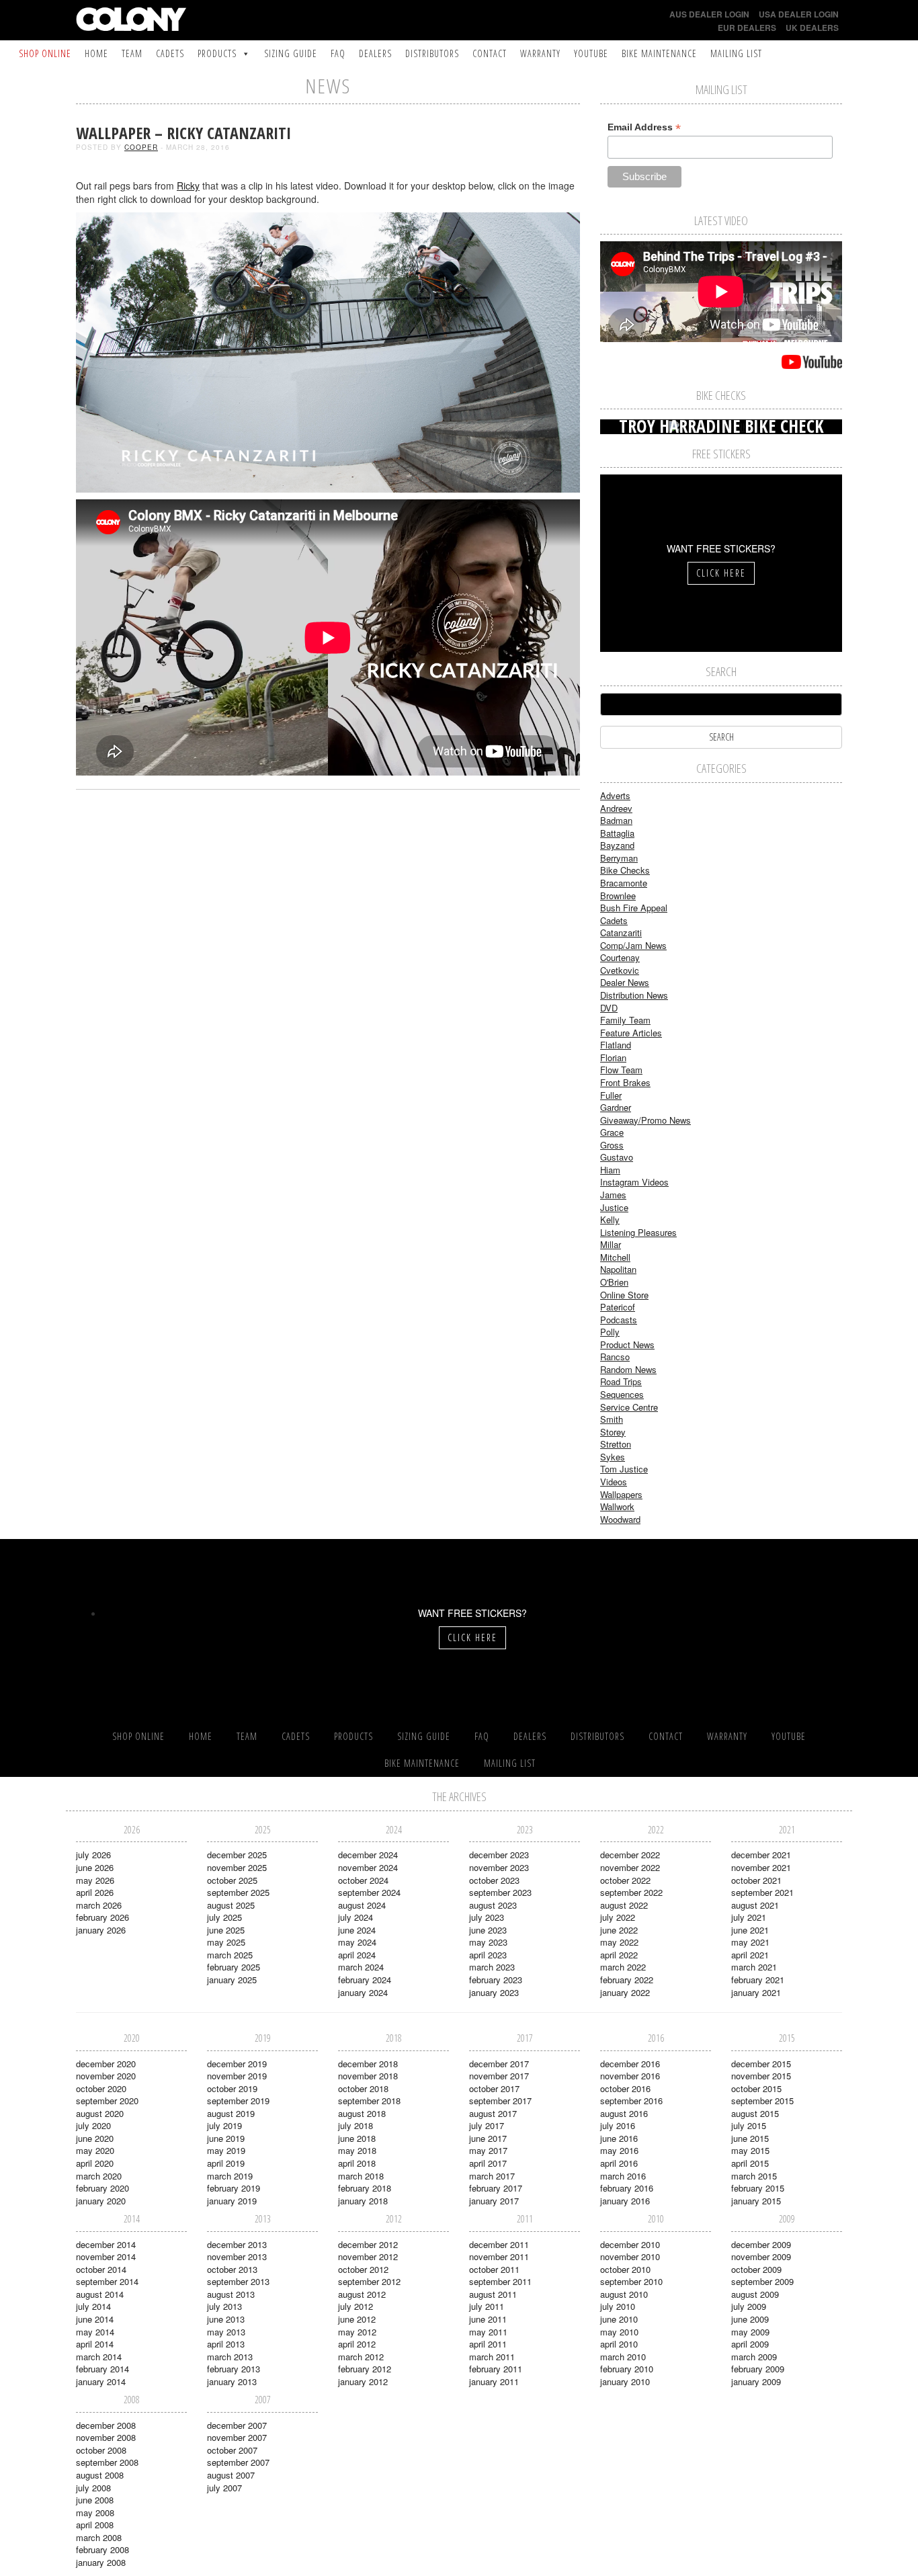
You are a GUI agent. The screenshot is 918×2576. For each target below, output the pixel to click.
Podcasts (619, 1320)
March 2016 (623, 2176)
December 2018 (368, 2064)
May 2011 (488, 2332)
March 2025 (230, 1955)
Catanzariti (621, 932)
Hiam (610, 1170)
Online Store (624, 1295)
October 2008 (101, 2450)
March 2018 (361, 2176)
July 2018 (356, 2125)
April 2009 (750, 2344)
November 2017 (499, 2076)
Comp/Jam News (633, 945)
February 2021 (758, 1980)
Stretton (616, 1444)
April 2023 (488, 1955)
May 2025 (226, 1942)
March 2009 (754, 2357)
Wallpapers (621, 1494)
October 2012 (363, 2269)
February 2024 (365, 1980)
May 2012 (357, 2332)
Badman (616, 820)
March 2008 (99, 2537)
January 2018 (363, 2201)
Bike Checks (625, 870)
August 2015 (755, 2113)
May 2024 (357, 1942)
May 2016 (619, 2150)
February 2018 (365, 2188)
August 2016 (624, 2113)
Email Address (644, 127)
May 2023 (488, 1942)
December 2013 (237, 2244)
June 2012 (357, 2319)
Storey (613, 1432)
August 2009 (755, 2294)
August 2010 (624, 2294)
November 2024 (368, 1867)
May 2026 (95, 1880)
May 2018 (357, 2150)
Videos (614, 1482)
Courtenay (620, 957)
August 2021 (755, 1905)
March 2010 (623, 2357)
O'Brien (614, 1282)
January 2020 (101, 2201)
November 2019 (237, 2076)
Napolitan (618, 1269)
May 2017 (488, 2150)
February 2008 (102, 2549)
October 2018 (363, 2088)
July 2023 (487, 1917)
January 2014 (101, 2381)
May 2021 (750, 1942)
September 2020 (107, 2101)
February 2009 (758, 2369)
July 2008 (93, 2488)
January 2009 (756, 2381)
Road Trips (621, 1381)
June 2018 (357, 2138)
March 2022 (623, 1967)
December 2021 (761, 1855)
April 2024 (357, 1955)
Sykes (613, 1457)
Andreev (616, 808)
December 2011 (499, 2244)
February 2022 (627, 1980)
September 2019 (238, 2101)
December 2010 (630, 2244)
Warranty (540, 53)
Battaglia (617, 833)
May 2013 (226, 2332)
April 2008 (95, 2525)
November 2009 (761, 2256)
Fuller (611, 1095)
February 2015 (758, 2188)
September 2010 (631, 2281)
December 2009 (761, 2244)
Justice (614, 1207)
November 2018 (368, 2076)
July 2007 (224, 2488)
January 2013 (232, 2381)
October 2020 (101, 2088)
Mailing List (736, 53)
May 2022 (619, 1942)
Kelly (610, 1219)
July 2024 (356, 1917)
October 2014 (101, 2269)
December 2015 (761, 2064)
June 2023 (488, 1930)
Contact (490, 53)
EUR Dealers (747, 28)
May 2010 (619, 2332)
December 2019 (237, 2064)
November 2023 (499, 1867)
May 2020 (95, 2150)
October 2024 (363, 1880)
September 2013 (238, 2281)
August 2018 (362, 2113)
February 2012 (365, 2369)
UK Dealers (812, 28)
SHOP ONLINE (45, 53)
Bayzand (617, 845)
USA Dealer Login (799, 14)
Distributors (432, 53)
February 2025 (234, 1967)
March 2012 (361, 2357)
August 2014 (100, 2294)
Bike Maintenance (659, 53)
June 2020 (95, 2138)
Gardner (616, 1107)
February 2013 (234, 2369)
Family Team (625, 1020)
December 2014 (106, 2244)
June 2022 (619, 1930)
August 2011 (493, 2294)
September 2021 (762, 1892)
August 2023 (493, 1905)
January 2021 (756, 1992)
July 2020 (93, 2125)
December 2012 (368, 2244)
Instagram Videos (634, 1182)
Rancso (615, 1357)
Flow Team (621, 1070)
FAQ (338, 53)
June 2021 (750, 1930)
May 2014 (95, 2332)
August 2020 (100, 2113)
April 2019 (226, 2163)
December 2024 (368, 1855)
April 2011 (488, 2344)
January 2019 (232, 2201)
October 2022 (625, 1880)
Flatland (616, 1045)
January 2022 (625, 1992)
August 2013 (231, 2294)
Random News (628, 1369)
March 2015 (754, 2176)
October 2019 (232, 2088)
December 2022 (630, 1855)
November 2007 (237, 2437)
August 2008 (100, 2475)
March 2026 (99, 1905)
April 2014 (95, 2344)
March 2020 (99, 2176)
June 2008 (95, 2500)
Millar (611, 1244)
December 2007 (237, 2425)
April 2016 (619, 2163)
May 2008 (95, 2512)
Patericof (618, 1307)
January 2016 (625, 2201)
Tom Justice (624, 1469)
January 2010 (625, 2381)
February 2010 (627, 2369)
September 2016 (631, 2101)
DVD (609, 1008)
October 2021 (756, 1880)
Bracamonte (624, 883)
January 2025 (232, 1980)
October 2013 (232, 2269)
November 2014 (106, 2256)
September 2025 (238, 1892)
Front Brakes (625, 1082)
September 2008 (107, 2462)
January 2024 (363, 1992)
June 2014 (95, 2319)
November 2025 (237, 1867)
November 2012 (368, 2256)
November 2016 (630, 2076)
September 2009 (762, 2281)
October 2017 (494, 2088)
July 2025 (224, 1917)
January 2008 (101, 2562)
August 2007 (231, 2475)
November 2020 (106, 2076)
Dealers (375, 53)
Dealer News (625, 982)
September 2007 (238, 2462)
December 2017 (499, 2064)
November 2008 (106, 2437)
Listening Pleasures (638, 1232)
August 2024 (362, 1905)
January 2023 (494, 1992)
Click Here (721, 573)
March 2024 (361, 1967)
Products (217, 53)
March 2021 (754, 1967)
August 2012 (362, 2294)
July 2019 (224, 2125)
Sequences (622, 1394)
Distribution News (634, 995)
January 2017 (494, 2201)
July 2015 (749, 2125)
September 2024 (369, 1892)
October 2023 (494, 1880)
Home (96, 53)
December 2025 (237, 1855)
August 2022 (624, 1905)
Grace (612, 1132)
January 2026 (101, 1930)
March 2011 (492, 2357)
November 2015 (761, 2076)
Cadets (170, 53)
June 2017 (488, 2138)
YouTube (591, 53)
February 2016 (627, 2188)
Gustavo (617, 1157)
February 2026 (102, 1917)
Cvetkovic (620, 970)
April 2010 (619, 2344)
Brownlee (618, 896)
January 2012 (363, 2381)
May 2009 (750, 2332)
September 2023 (500, 1892)
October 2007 (232, 2450)
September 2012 (369, 2281)
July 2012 (356, 2306)
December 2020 (106, 2064)
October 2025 (232, 1880)
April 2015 (750, 2163)
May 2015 (750, 2150)
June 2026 (95, 1867)
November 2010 (630, 2256)
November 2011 (499, 2256)
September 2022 (631, 1892)
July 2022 (618, 1917)
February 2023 (496, 1980)
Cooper (141, 147)
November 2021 (761, 1867)
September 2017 (500, 2101)
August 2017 (493, 2113)
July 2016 (618, 2125)
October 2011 (494, 2269)
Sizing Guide (291, 53)
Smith (612, 1419)
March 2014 (99, 2357)
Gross (612, 1145)
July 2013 (224, 2306)
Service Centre (629, 1407)
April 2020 (95, 2163)
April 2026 (95, 1892)
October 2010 (625, 2269)
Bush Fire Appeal (634, 908)
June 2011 (488, 2319)
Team (132, 53)
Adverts (615, 795)
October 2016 (625, 2088)
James (613, 1195)
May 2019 (226, 2150)
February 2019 (234, 2188)
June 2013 (226, 2319)
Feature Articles (631, 1033)
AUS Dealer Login (709, 14)
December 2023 (499, 1855)
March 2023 (492, 1967)
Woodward (620, 1519)
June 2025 (226, 1930)
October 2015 (756, 2088)
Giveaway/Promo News (645, 1120)
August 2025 (231, 1905)
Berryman (619, 858)
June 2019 (226, 2138)
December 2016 (630, 2064)
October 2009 (756, 2269)
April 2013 (226, 2344)
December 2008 (106, 2425)
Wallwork (617, 1506)
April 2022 (619, 1955)
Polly (610, 1332)
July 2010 (618, 2306)
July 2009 (749, 2306)
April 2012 (357, 2344)
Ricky (188, 185)
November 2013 (237, 2256)
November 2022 (630, 1867)
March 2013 (230, 2357)
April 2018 (357, 2163)
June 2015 (750, 2138)
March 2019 (230, 2176)
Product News (627, 1344)
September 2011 (500, 2281)
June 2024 (357, 1930)
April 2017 (488, 2163)
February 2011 (496, 2369)
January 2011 (494, 2381)
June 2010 (619, 2319)
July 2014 (93, 2306)
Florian (613, 1057)
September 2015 (762, 2101)
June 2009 (750, 2319)
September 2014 (107, 2281)
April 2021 (750, 1955)
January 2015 (756, 2201)
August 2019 (231, 2113)
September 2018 (369, 2101)
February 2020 (102, 2188)
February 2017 (496, 2188)
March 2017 (492, 2176)
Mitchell (615, 1257)
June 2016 (619, 2138)
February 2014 (102, 2369)
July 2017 (487, 2125)
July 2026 (93, 1855)
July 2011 (487, 2306)
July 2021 (749, 1917)
